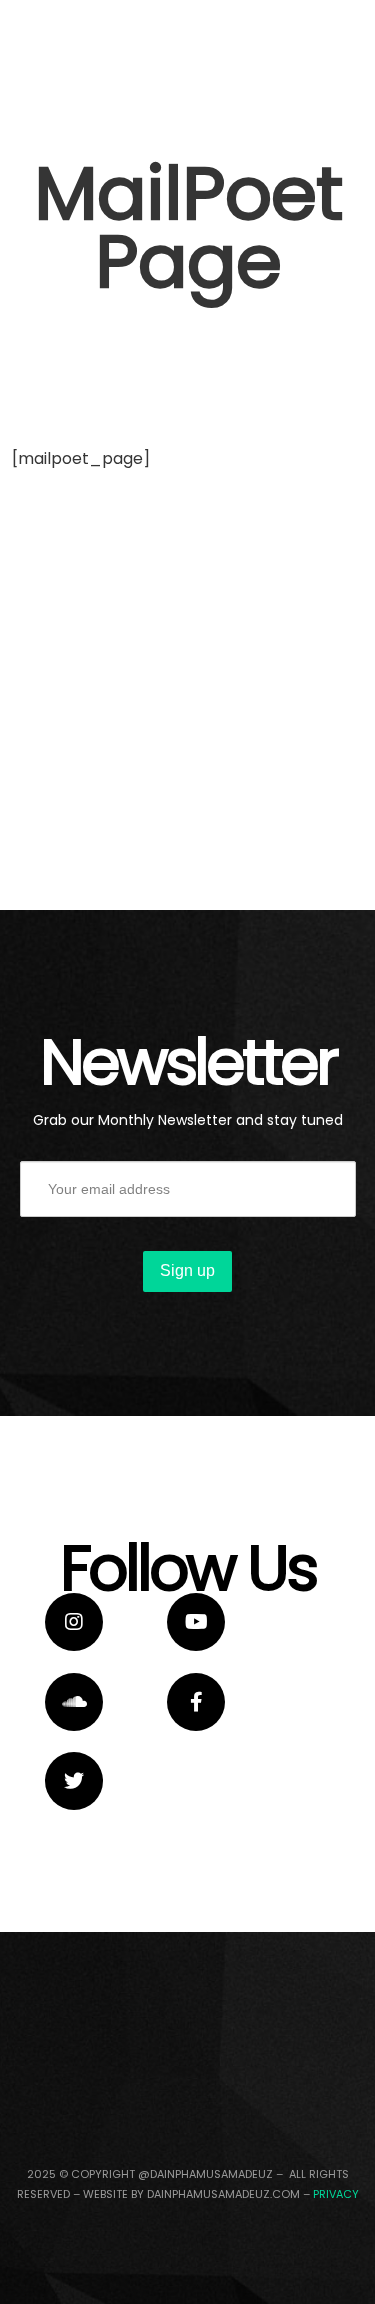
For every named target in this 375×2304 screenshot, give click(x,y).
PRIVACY (336, 2194)
